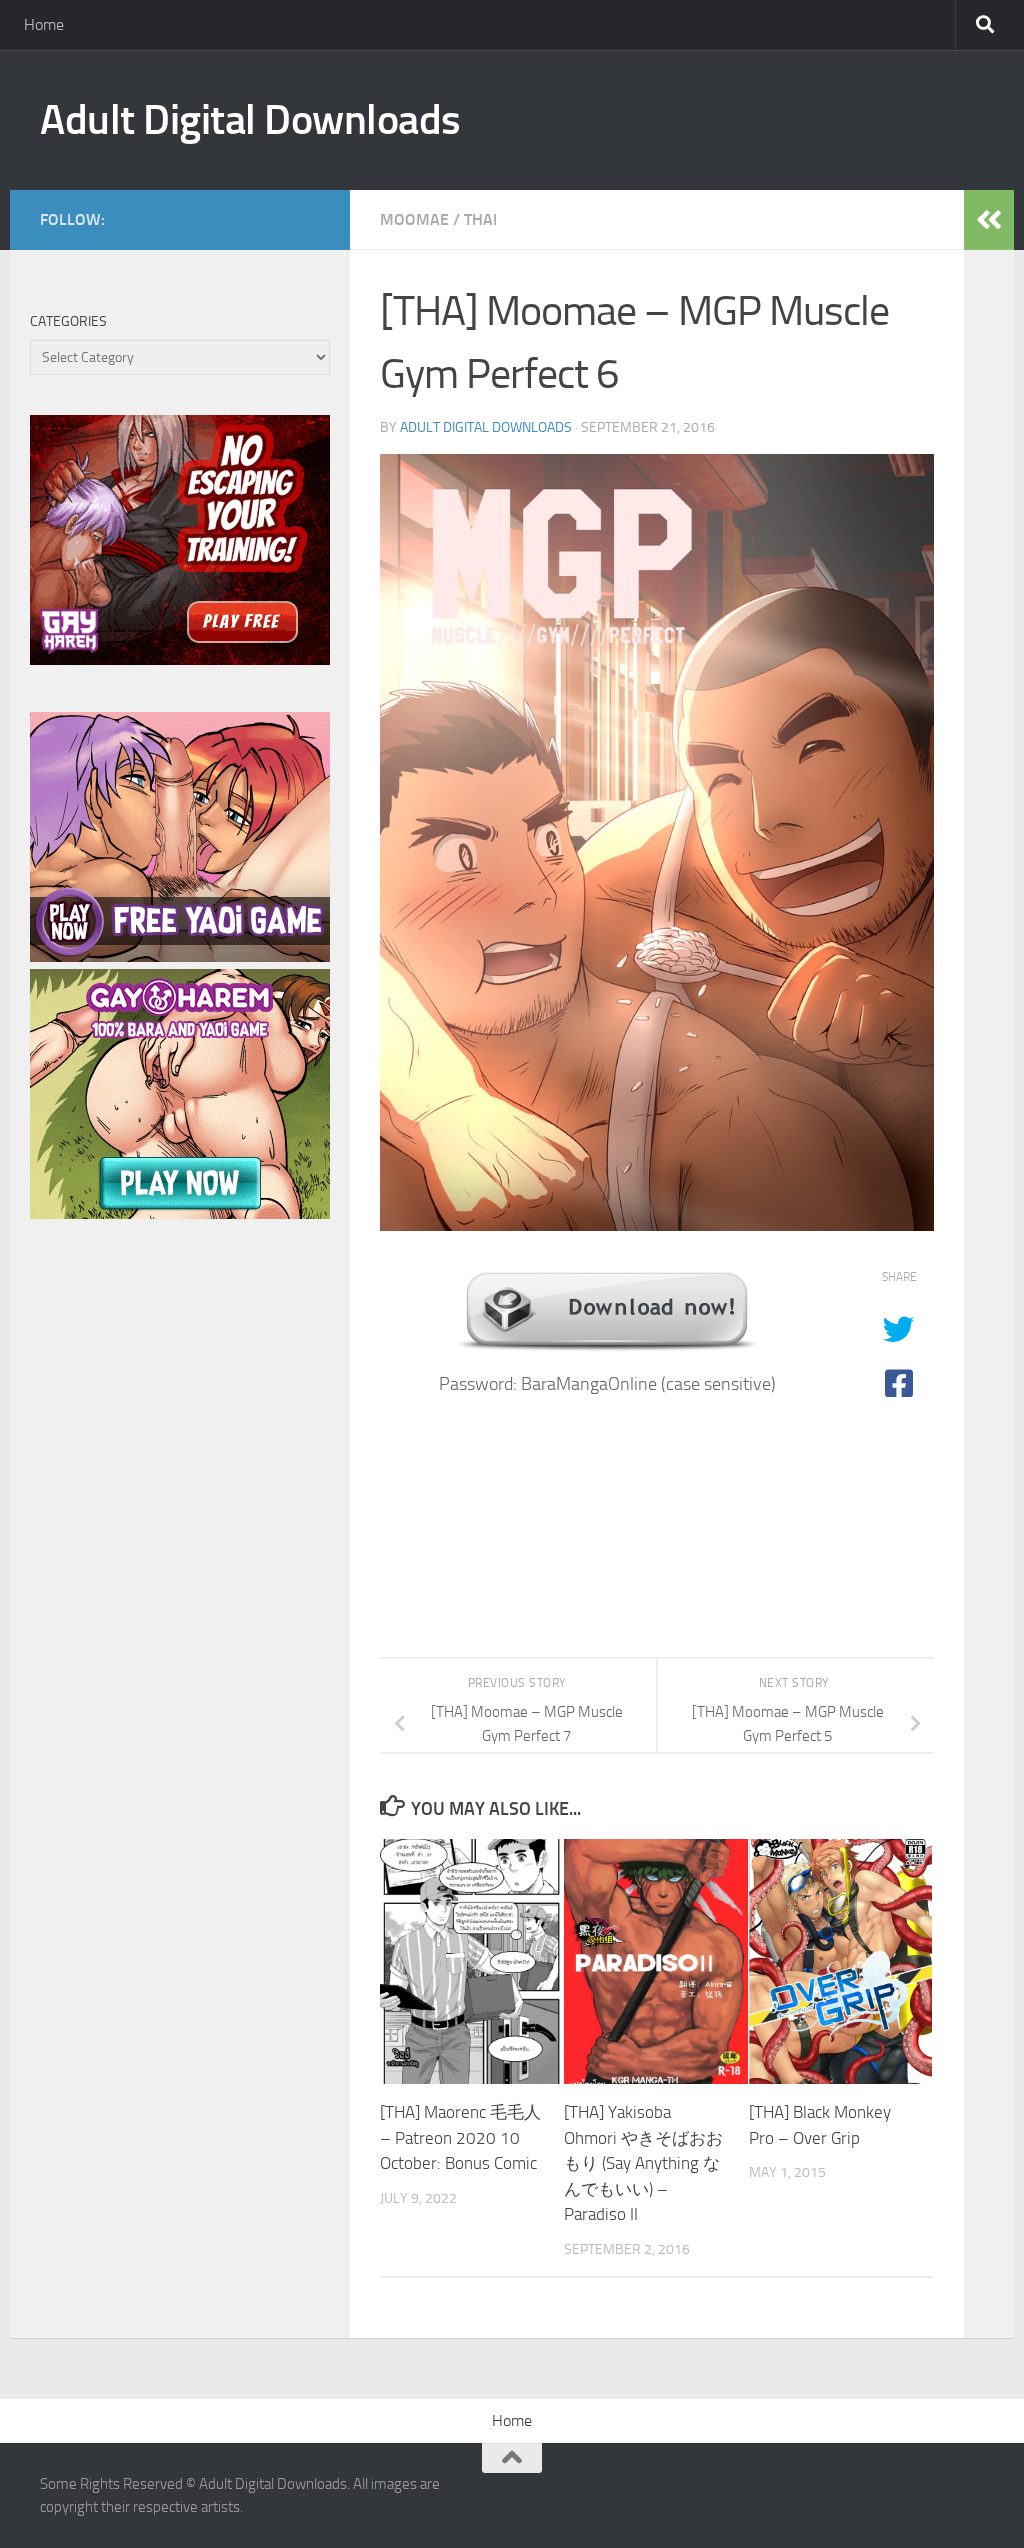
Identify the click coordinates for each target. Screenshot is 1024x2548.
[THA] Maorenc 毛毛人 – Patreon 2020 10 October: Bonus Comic (460, 2137)
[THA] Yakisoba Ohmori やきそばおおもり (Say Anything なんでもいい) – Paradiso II (643, 2163)
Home (44, 24)
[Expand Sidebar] (989, 220)
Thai (480, 219)
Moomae (414, 219)
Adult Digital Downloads (250, 120)
